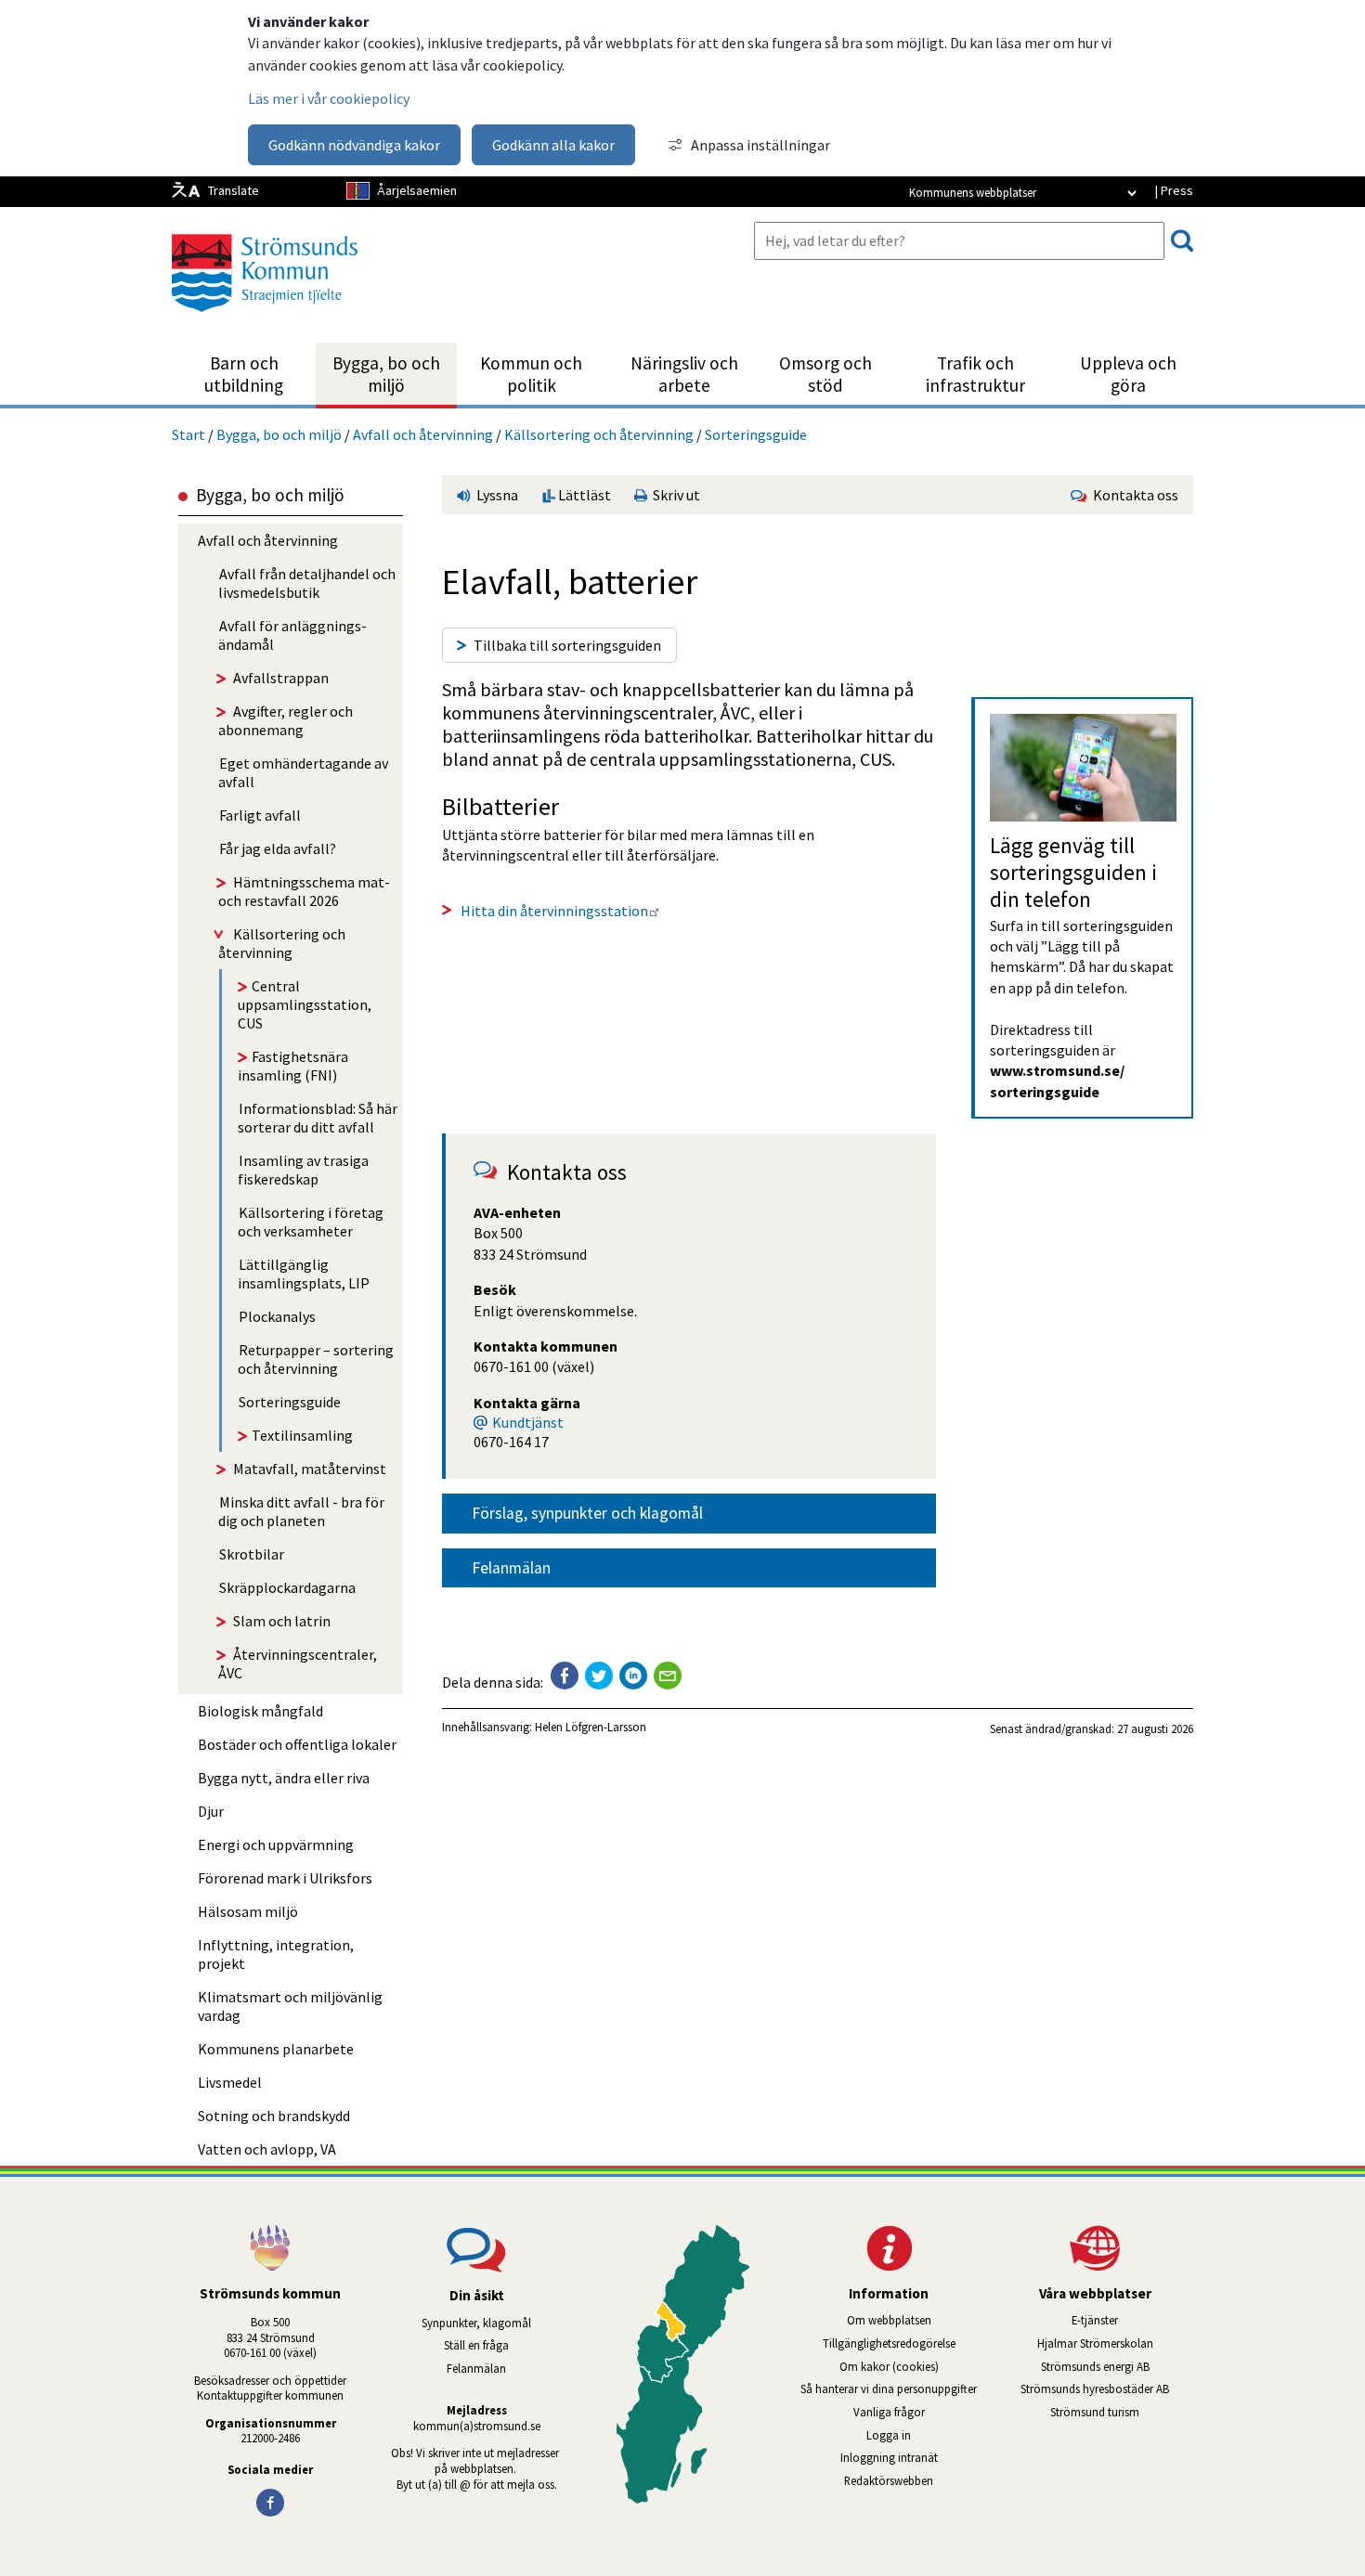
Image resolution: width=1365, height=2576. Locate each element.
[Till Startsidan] (265, 318)
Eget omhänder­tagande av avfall (303, 772)
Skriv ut (674, 495)
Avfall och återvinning (423, 434)
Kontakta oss (1133, 495)
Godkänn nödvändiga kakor (354, 145)
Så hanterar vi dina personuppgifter (889, 2388)
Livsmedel (230, 2082)
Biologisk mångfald (260, 1711)
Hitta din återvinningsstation (560, 911)
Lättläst (583, 495)
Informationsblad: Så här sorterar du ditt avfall (318, 1118)
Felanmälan (511, 1568)
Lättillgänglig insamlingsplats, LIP (304, 1274)
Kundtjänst (528, 1422)
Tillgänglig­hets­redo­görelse (889, 2343)
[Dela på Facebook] (565, 1676)
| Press (1174, 190)
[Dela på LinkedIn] (633, 1676)
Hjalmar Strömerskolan (1115, 2343)
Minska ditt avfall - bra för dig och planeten (301, 1511)
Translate (234, 190)
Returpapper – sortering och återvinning (316, 1359)
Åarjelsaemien (417, 190)
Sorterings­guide (756, 434)
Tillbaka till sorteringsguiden (567, 645)
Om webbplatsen (889, 2320)
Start (188, 434)
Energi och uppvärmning (276, 1845)
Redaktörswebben (889, 2480)
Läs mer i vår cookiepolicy (329, 98)
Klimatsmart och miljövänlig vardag (290, 2006)
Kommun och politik (531, 374)
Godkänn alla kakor (553, 145)
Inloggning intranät (914, 2457)
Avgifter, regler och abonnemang (286, 720)
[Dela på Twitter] (599, 1676)
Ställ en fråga (476, 2345)
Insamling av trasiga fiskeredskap (303, 1170)
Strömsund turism (1122, 2412)
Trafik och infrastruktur (975, 374)
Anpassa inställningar (760, 145)
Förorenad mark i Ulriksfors (285, 1878)
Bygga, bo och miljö (386, 374)
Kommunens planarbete (276, 2049)
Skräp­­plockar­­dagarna (287, 1587)
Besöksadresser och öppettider (270, 2380)
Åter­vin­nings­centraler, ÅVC (298, 1663)
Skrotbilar (252, 1554)
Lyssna (496, 495)
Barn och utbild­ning (244, 374)
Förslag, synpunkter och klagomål (587, 1513)
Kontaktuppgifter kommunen (270, 2395)
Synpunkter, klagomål (476, 2323)
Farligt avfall (260, 815)
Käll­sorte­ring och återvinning (599, 434)
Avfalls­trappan (281, 678)
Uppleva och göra (1128, 374)
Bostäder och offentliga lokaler (297, 1744)
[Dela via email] (668, 1676)
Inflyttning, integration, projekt (276, 1954)
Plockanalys (277, 1316)
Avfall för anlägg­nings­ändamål (292, 635)
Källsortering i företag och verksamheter (311, 1222)
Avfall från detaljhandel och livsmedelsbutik (307, 583)
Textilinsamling (302, 1435)
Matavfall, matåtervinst (310, 1469)
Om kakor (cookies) (889, 2366)
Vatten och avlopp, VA (267, 2149)
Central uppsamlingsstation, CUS (305, 1004)
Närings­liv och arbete (684, 374)
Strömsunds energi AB (1117, 2366)
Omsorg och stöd (825, 374)
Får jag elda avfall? (278, 848)
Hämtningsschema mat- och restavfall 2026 (304, 891)
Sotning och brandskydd (274, 2116)
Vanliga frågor (889, 2412)
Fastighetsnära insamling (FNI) (293, 1066)
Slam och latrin (282, 1621)
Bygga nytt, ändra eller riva (284, 1778)
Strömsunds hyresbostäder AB (1107, 2388)
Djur (211, 1811)
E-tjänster (1132, 2320)
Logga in (889, 2435)
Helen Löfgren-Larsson (591, 1727)
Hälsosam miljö (248, 1911)
